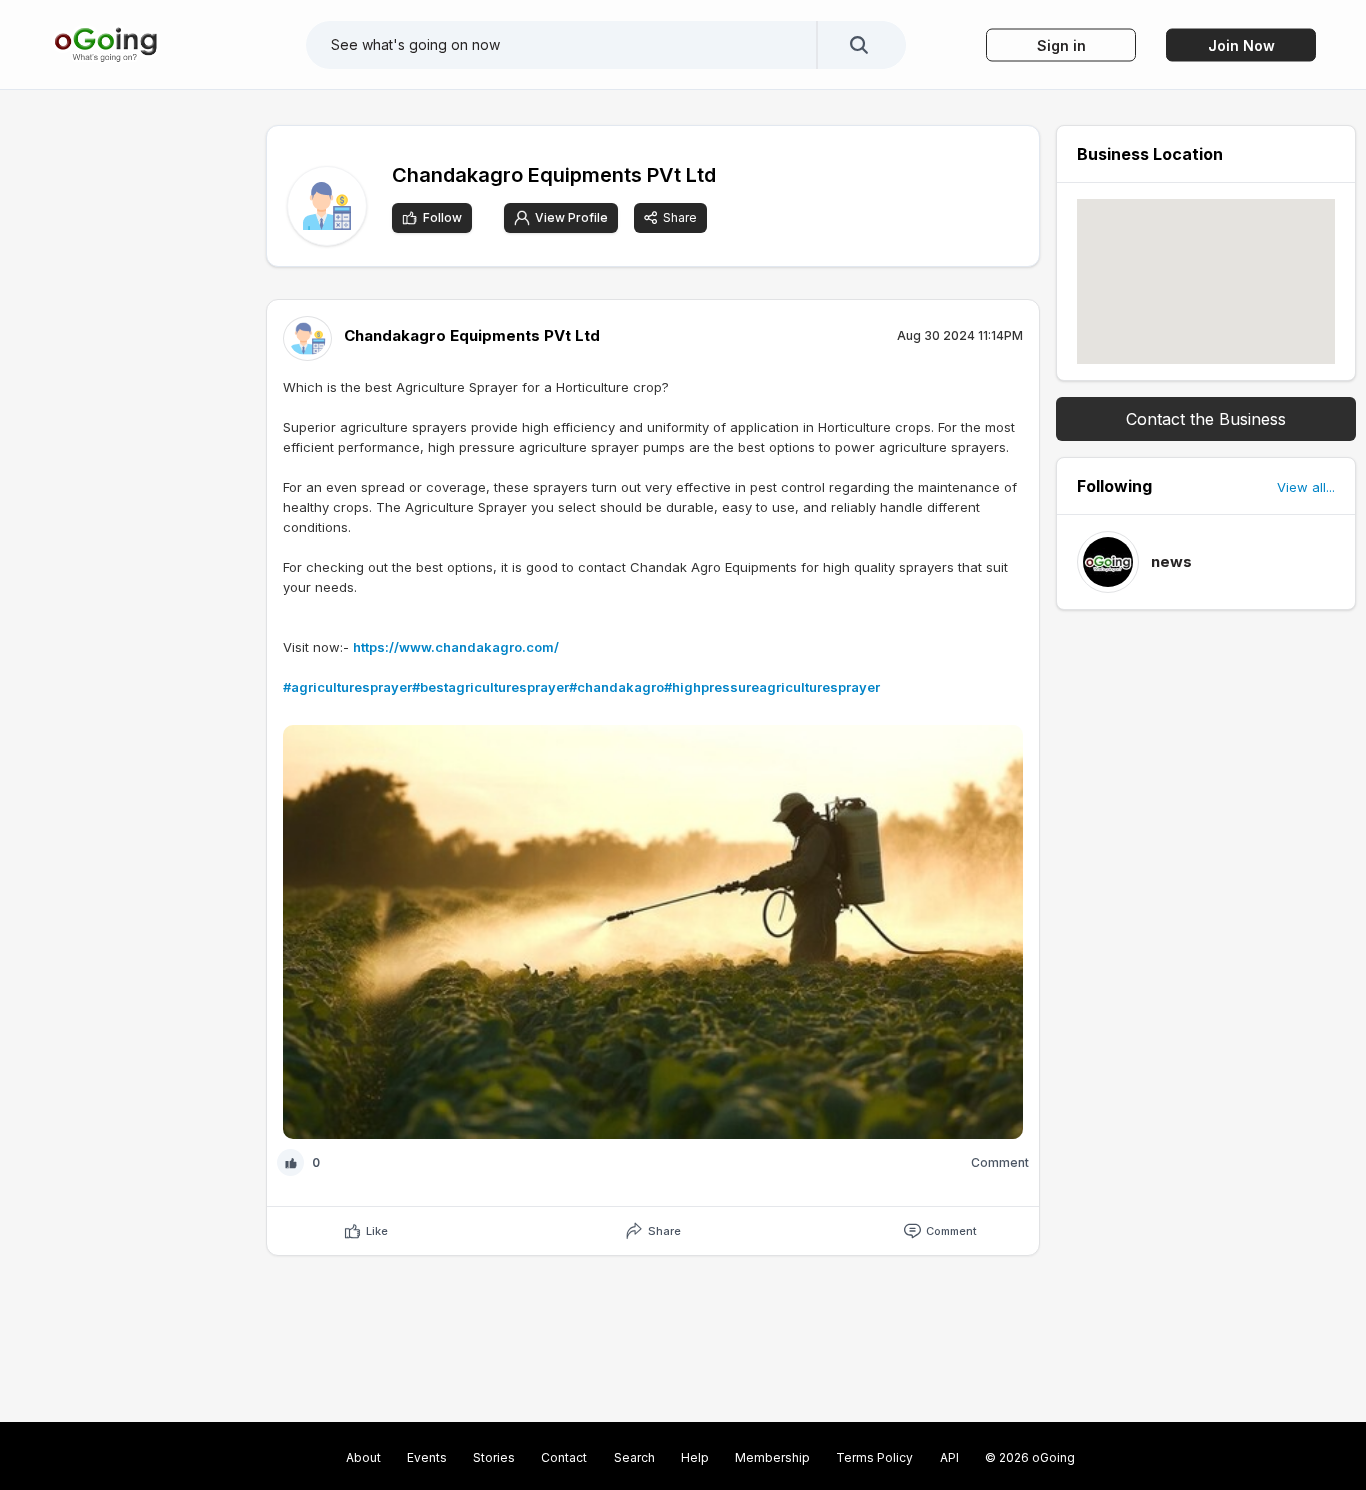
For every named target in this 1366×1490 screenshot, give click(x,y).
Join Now (1241, 44)
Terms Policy (874, 1457)
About (363, 1457)
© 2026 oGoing (1030, 1457)
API (949, 1457)
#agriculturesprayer (347, 687)
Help (695, 1457)
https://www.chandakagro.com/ (456, 647)
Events (427, 1457)
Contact (564, 1457)
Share (680, 217)
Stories (494, 1457)
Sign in (1061, 44)
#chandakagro (616, 687)
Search (634, 1457)
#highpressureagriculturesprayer (772, 687)
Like (377, 1231)
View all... (1306, 487)
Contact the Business (1206, 419)
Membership (772, 1457)
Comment (951, 1231)
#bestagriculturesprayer (490, 687)
